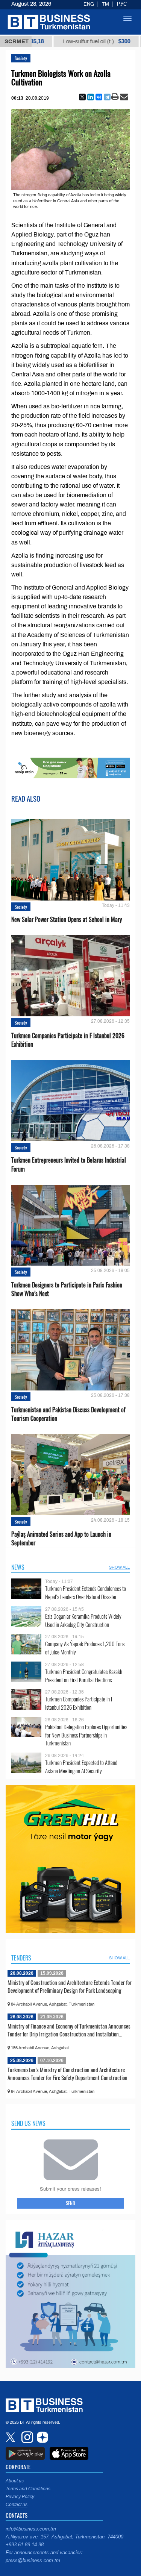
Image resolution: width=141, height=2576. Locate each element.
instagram (26, 2437)
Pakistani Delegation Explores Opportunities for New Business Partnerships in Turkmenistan (86, 1735)
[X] (82, 97)
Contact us (17, 2505)
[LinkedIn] (91, 97)
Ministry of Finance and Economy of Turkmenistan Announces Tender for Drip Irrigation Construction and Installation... (69, 2030)
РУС (122, 4)
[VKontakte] (99, 97)
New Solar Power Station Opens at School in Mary (67, 920)
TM (105, 4)
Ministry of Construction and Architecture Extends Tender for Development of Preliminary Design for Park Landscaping (70, 1986)
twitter (11, 2437)
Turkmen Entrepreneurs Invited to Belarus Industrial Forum (69, 1164)
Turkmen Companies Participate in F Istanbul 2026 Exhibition (68, 1040)
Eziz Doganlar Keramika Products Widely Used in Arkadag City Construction (83, 1620)
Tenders (21, 1958)
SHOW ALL (119, 1567)
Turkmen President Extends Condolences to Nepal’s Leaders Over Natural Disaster (86, 1593)
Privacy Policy (20, 2497)
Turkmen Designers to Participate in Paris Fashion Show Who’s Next (67, 1289)
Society (21, 58)
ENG (89, 4)
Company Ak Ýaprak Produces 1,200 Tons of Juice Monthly (85, 1648)
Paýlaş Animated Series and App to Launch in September (61, 1539)
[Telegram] (107, 97)
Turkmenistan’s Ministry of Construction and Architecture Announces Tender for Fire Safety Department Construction (67, 2074)
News (18, 1567)
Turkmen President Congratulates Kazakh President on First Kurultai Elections (84, 1676)
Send (70, 2203)
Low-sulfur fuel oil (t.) (69, 41)
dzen (41, 2437)
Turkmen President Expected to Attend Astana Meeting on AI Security (81, 1767)
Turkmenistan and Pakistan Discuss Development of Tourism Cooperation (68, 1414)
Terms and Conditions (28, 2489)
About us (15, 2481)
